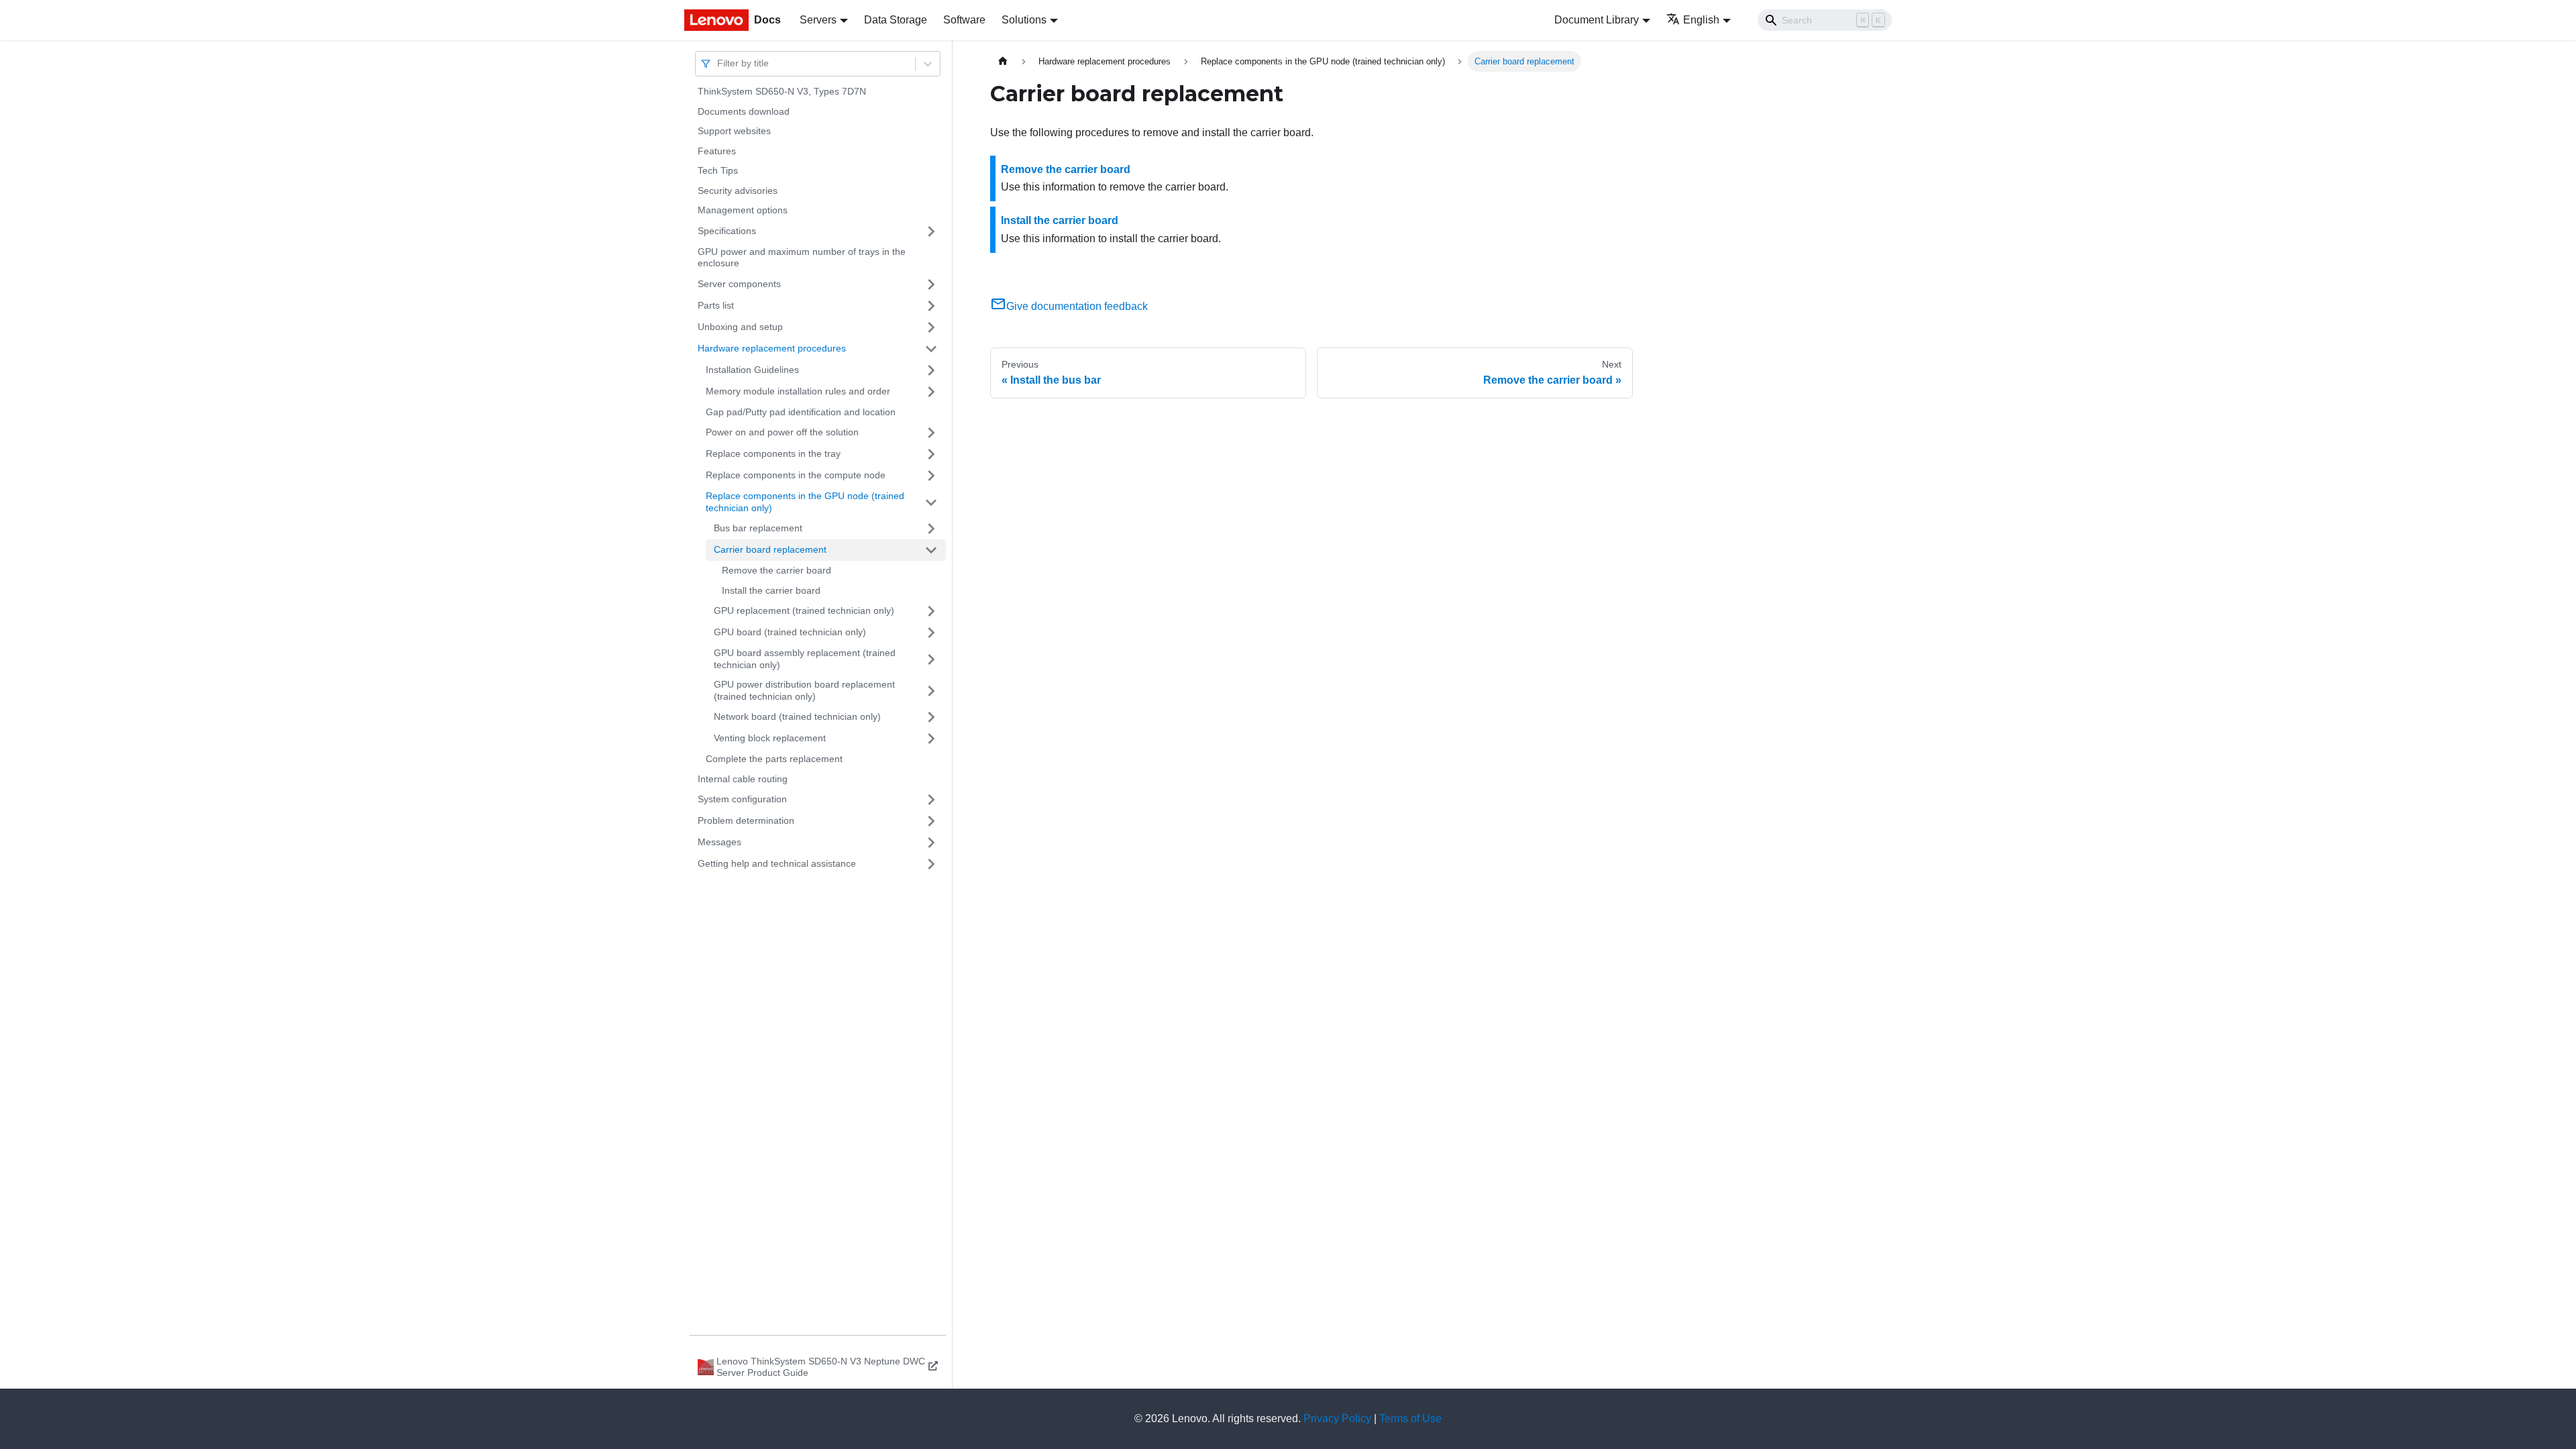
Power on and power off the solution (782, 432)
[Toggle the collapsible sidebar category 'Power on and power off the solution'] (931, 433)
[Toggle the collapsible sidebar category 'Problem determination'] (931, 821)
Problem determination (746, 820)
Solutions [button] (1024, 20)
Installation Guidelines (752, 370)
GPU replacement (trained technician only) (804, 610)
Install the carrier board (771, 590)
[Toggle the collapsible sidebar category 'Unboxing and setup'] (931, 327)
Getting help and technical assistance (777, 863)
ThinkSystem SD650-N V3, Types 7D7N (782, 91)
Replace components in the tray (773, 453)
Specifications (727, 231)
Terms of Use (1410, 1418)
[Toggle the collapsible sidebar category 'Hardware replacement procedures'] (931, 349)
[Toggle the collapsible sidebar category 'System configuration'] (931, 800)
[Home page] (1003, 61)
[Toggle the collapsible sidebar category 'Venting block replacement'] (931, 739)
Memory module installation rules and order (798, 391)
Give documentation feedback (1077, 306)
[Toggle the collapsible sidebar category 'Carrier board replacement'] (931, 550)
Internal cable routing (743, 779)
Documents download (744, 111)
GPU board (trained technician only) (790, 632)
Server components (739, 284)
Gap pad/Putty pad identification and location (801, 412)
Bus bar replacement (758, 528)
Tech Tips (718, 170)
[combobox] (718, 63)
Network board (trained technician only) (797, 716)
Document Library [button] (1597, 20)
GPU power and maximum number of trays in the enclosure (802, 258)
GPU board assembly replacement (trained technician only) (805, 659)
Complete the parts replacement (774, 759)
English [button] (1701, 20)
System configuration (742, 799)
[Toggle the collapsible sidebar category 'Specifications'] (931, 231)
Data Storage (896, 20)
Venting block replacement (770, 738)
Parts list (716, 305)
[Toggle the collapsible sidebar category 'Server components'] (931, 284)
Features (717, 151)
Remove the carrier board (776, 570)
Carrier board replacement (770, 549)
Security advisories (738, 191)
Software (964, 20)
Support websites (734, 131)
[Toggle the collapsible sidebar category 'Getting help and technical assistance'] (931, 864)
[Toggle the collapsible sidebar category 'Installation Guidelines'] (931, 370)
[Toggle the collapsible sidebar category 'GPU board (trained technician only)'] (931, 633)
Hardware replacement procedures (772, 348)
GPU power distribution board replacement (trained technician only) (804, 690)
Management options (743, 210)
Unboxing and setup (740, 327)
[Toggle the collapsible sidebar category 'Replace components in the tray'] (931, 454)
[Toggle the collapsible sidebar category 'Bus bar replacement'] (931, 529)
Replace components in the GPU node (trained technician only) (805, 502)
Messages (719, 842)
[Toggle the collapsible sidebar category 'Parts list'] (931, 306)
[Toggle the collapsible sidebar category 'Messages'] (931, 843)
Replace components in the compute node (796, 475)
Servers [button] (818, 20)
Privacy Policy (1337, 1418)
